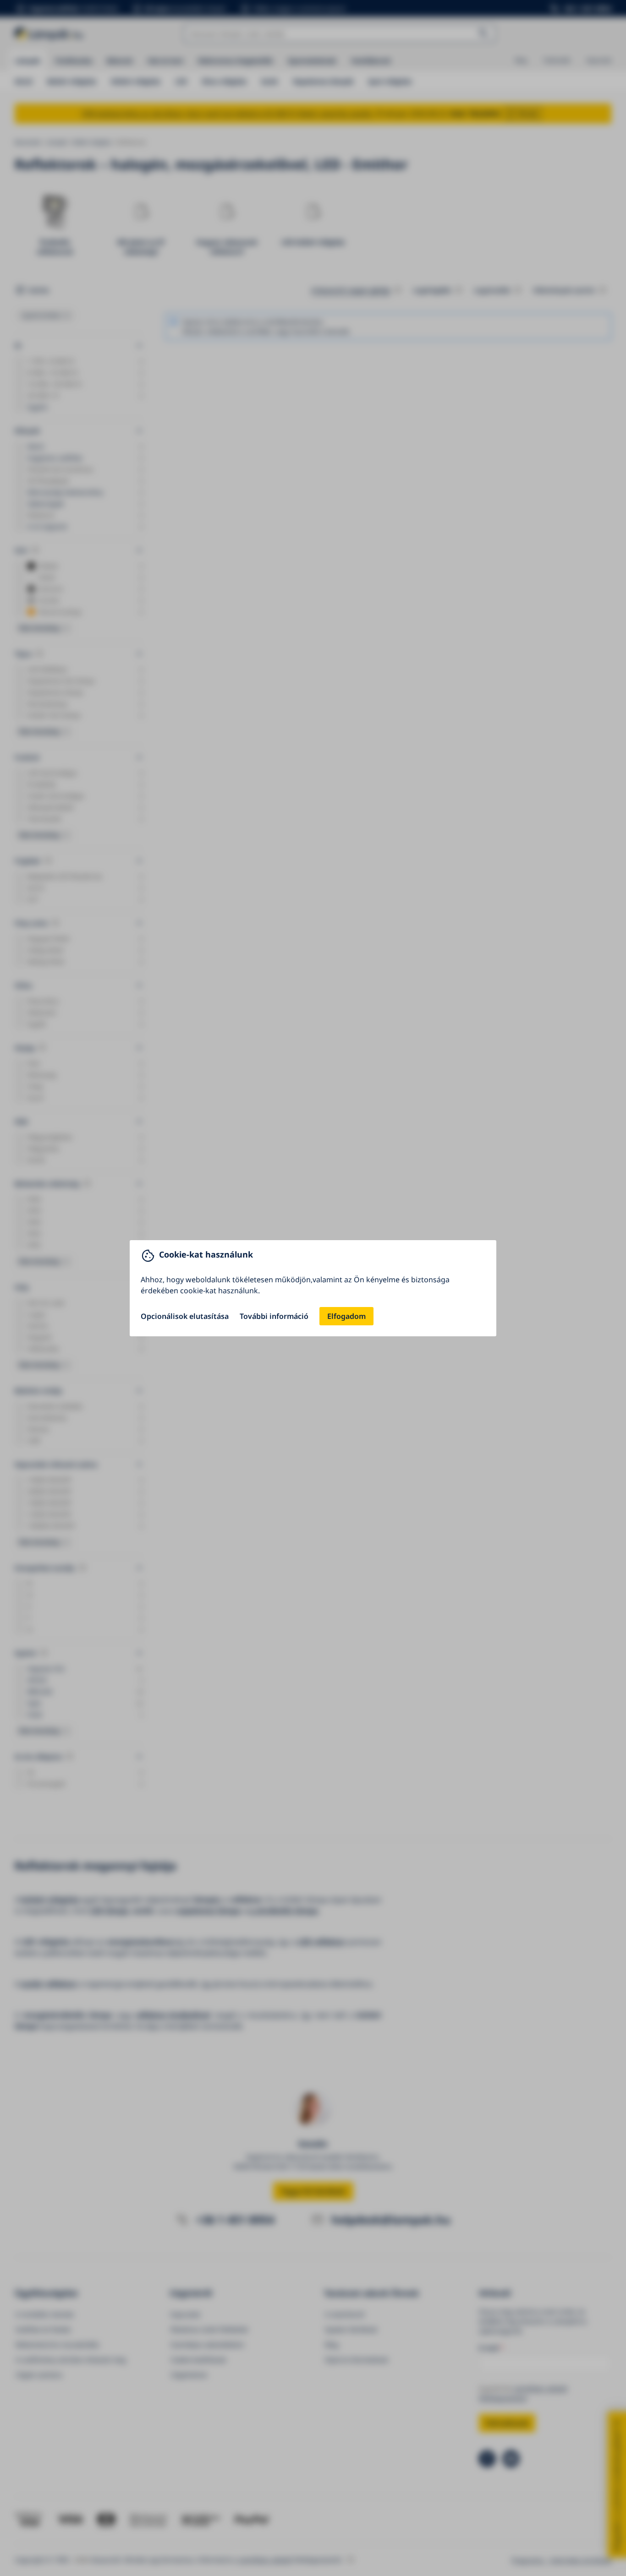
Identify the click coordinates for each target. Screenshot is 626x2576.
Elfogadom (346, 1316)
